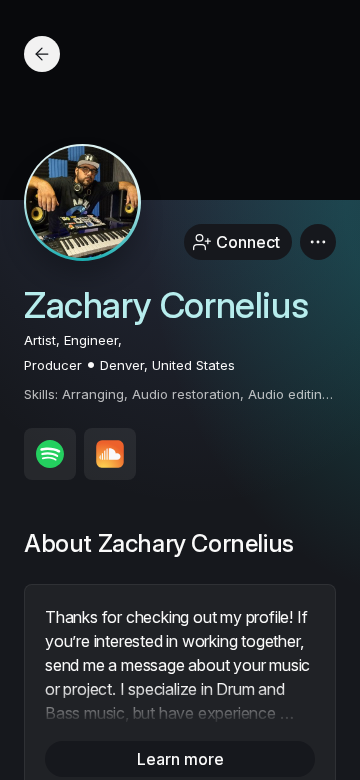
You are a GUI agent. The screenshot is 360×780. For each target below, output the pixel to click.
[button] (318, 242)
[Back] (42, 54)
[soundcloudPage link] (110, 454)
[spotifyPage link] (50, 454)
